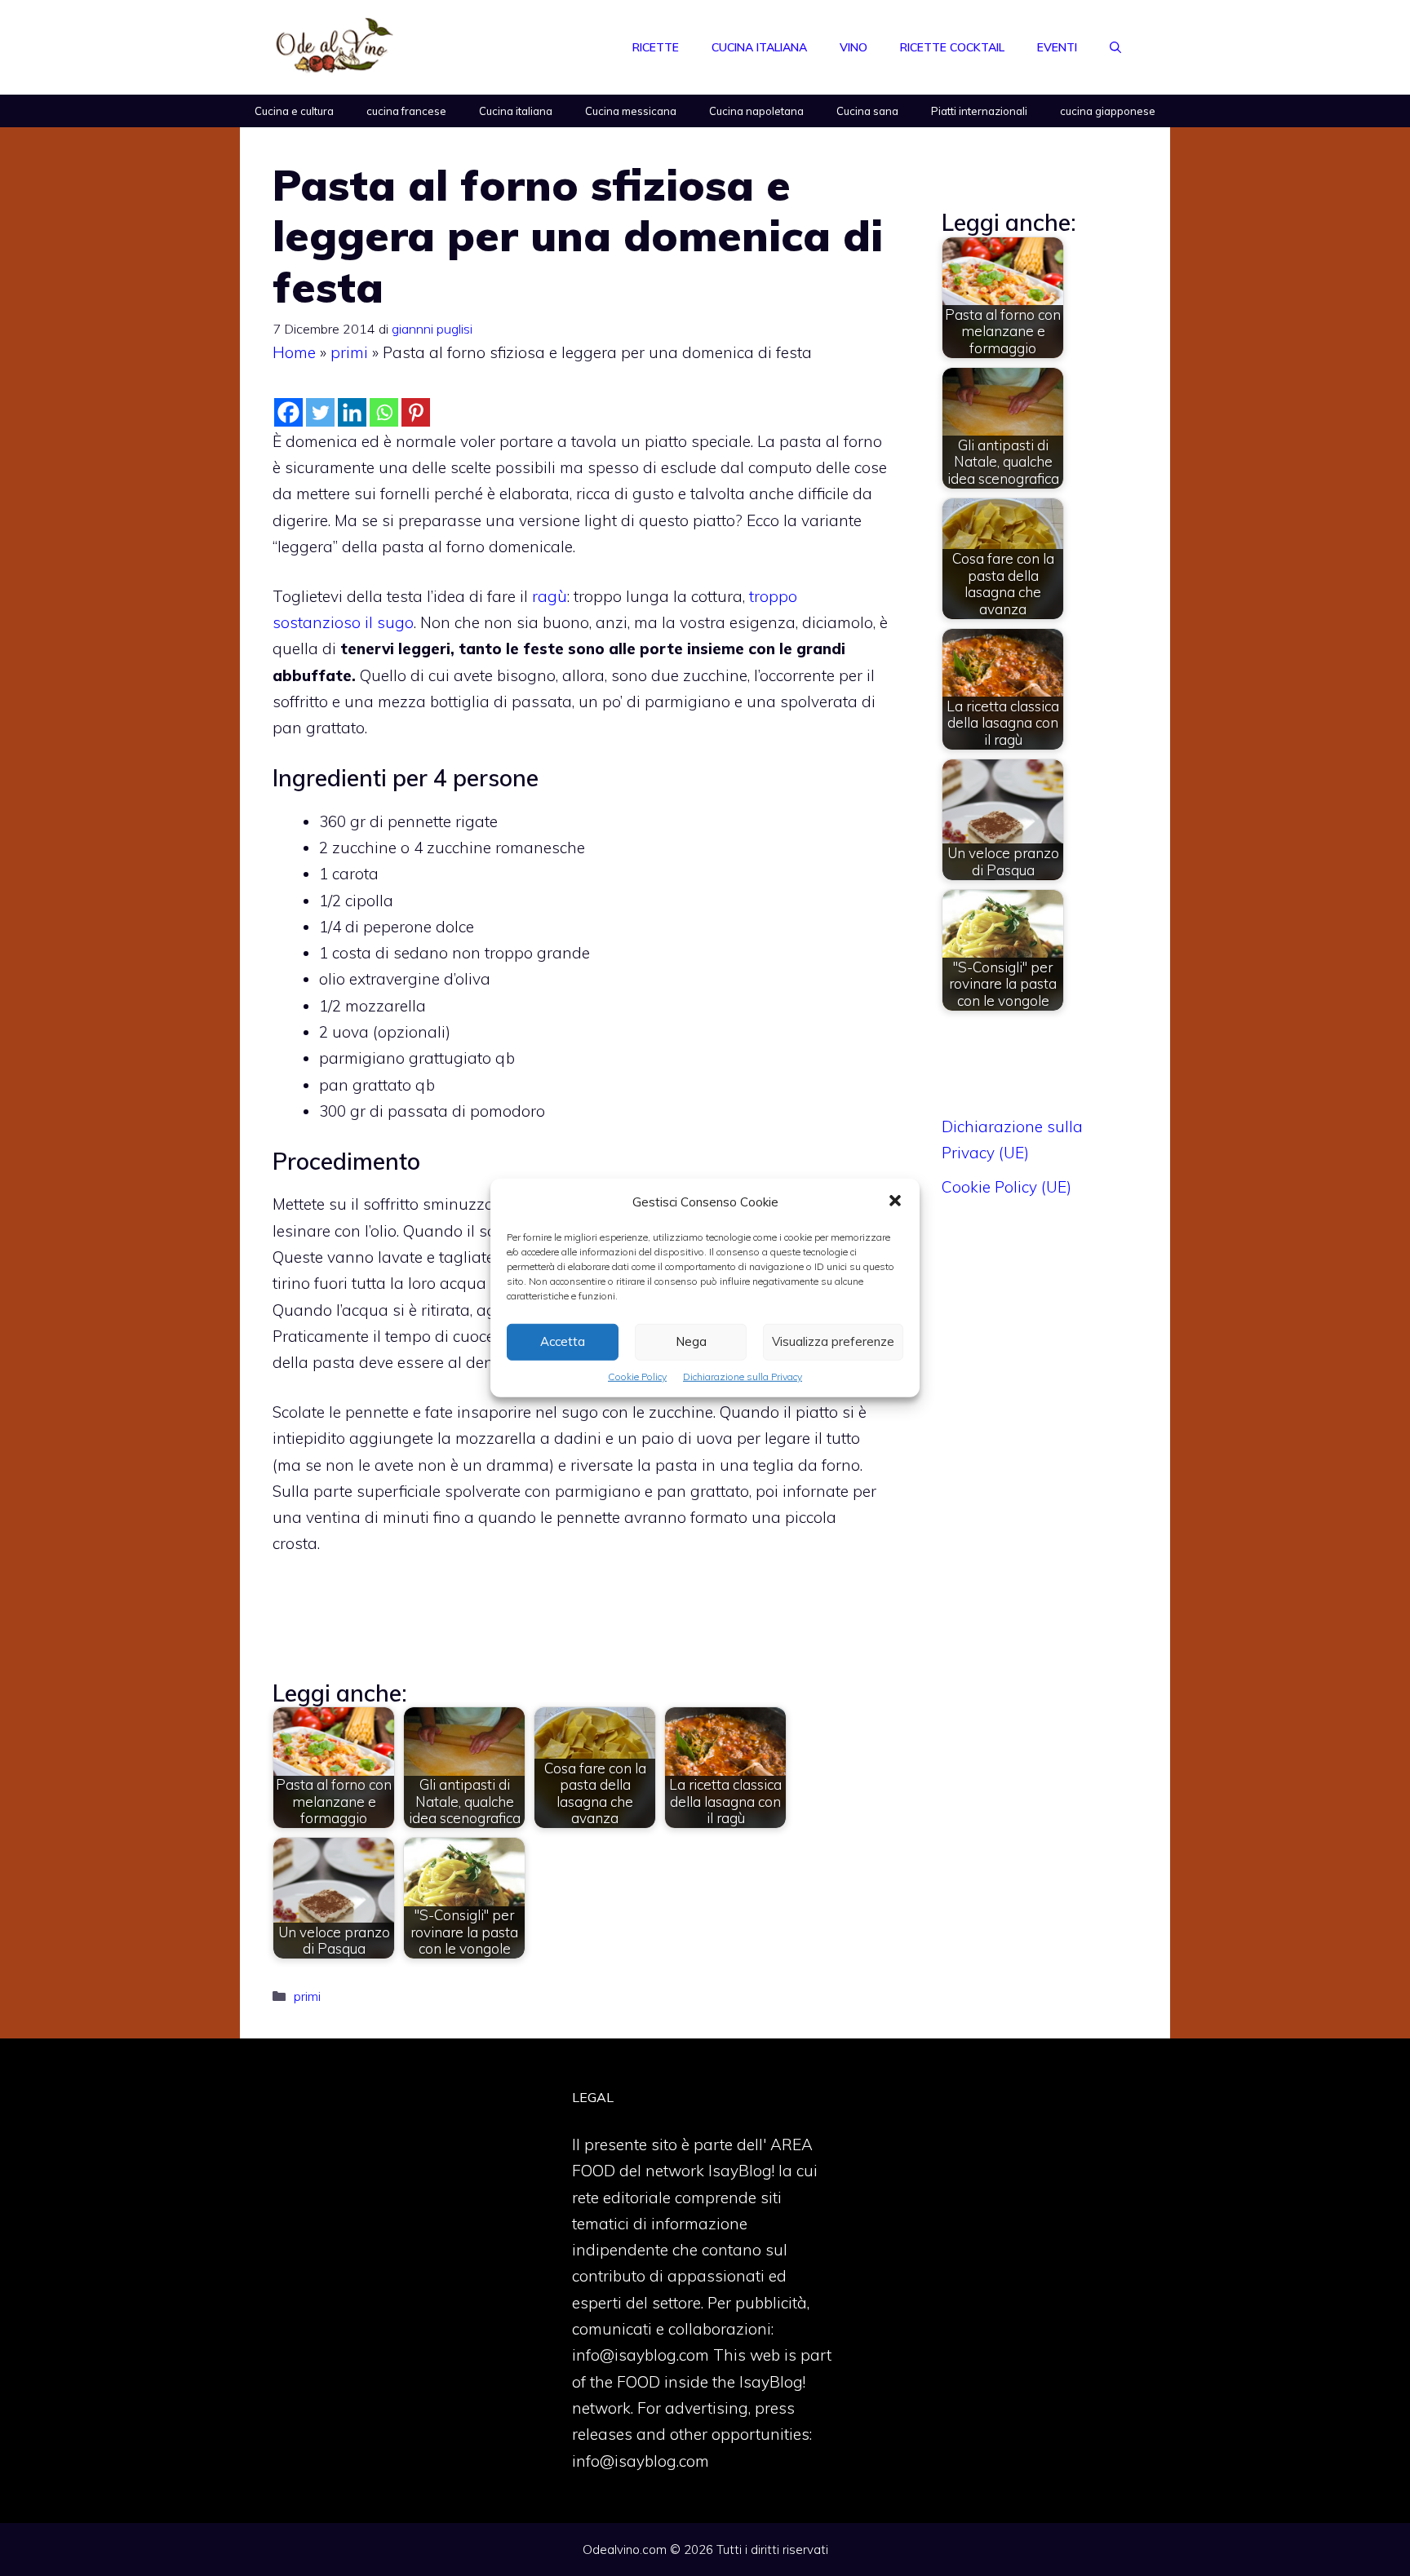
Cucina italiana (759, 47)
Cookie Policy (637, 1377)
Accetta (563, 1341)
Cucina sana (867, 111)
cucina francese (406, 111)
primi (349, 352)
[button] (895, 1202)
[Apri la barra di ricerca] (1115, 47)
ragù (550, 596)
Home (294, 352)
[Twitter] (320, 412)
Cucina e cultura (294, 111)
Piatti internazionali (979, 111)
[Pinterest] (416, 412)
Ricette (656, 47)
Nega (691, 1341)
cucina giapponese (1108, 111)
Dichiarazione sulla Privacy (743, 1377)
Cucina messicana (631, 111)
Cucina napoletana (756, 111)
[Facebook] (288, 412)
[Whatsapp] (384, 412)
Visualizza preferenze (833, 1341)
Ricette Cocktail (952, 47)
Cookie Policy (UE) (1007, 1187)
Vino (854, 47)
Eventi (1057, 47)
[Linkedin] (352, 412)
